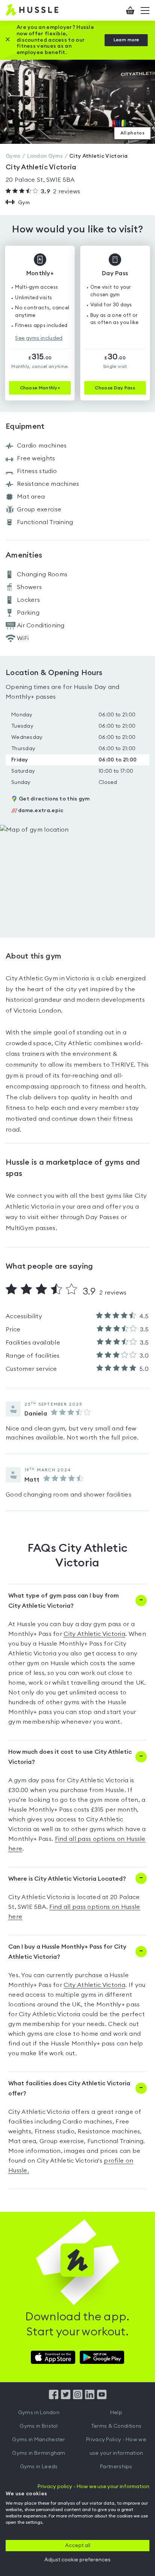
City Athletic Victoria (94, 1634)
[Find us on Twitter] (66, 2397)
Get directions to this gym (54, 799)
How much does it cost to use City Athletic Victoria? (70, 1757)
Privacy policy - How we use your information (93, 2487)
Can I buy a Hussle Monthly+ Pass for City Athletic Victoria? (67, 1952)
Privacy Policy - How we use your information (116, 2446)
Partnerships (116, 2467)
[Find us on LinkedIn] (90, 2397)
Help (116, 2413)
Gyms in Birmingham (39, 2453)
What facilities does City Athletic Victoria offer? (69, 2088)
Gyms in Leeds (39, 2467)
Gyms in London (39, 2413)
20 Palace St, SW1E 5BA (40, 180)
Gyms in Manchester (39, 2440)
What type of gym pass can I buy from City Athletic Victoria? (64, 1601)
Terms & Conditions (116, 2426)
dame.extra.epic (37, 811)
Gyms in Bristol (39, 2426)
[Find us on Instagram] (78, 2397)
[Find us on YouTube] (102, 2397)
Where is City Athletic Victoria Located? (67, 1879)
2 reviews (61, 191)
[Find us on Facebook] (54, 2397)
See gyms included (39, 338)
